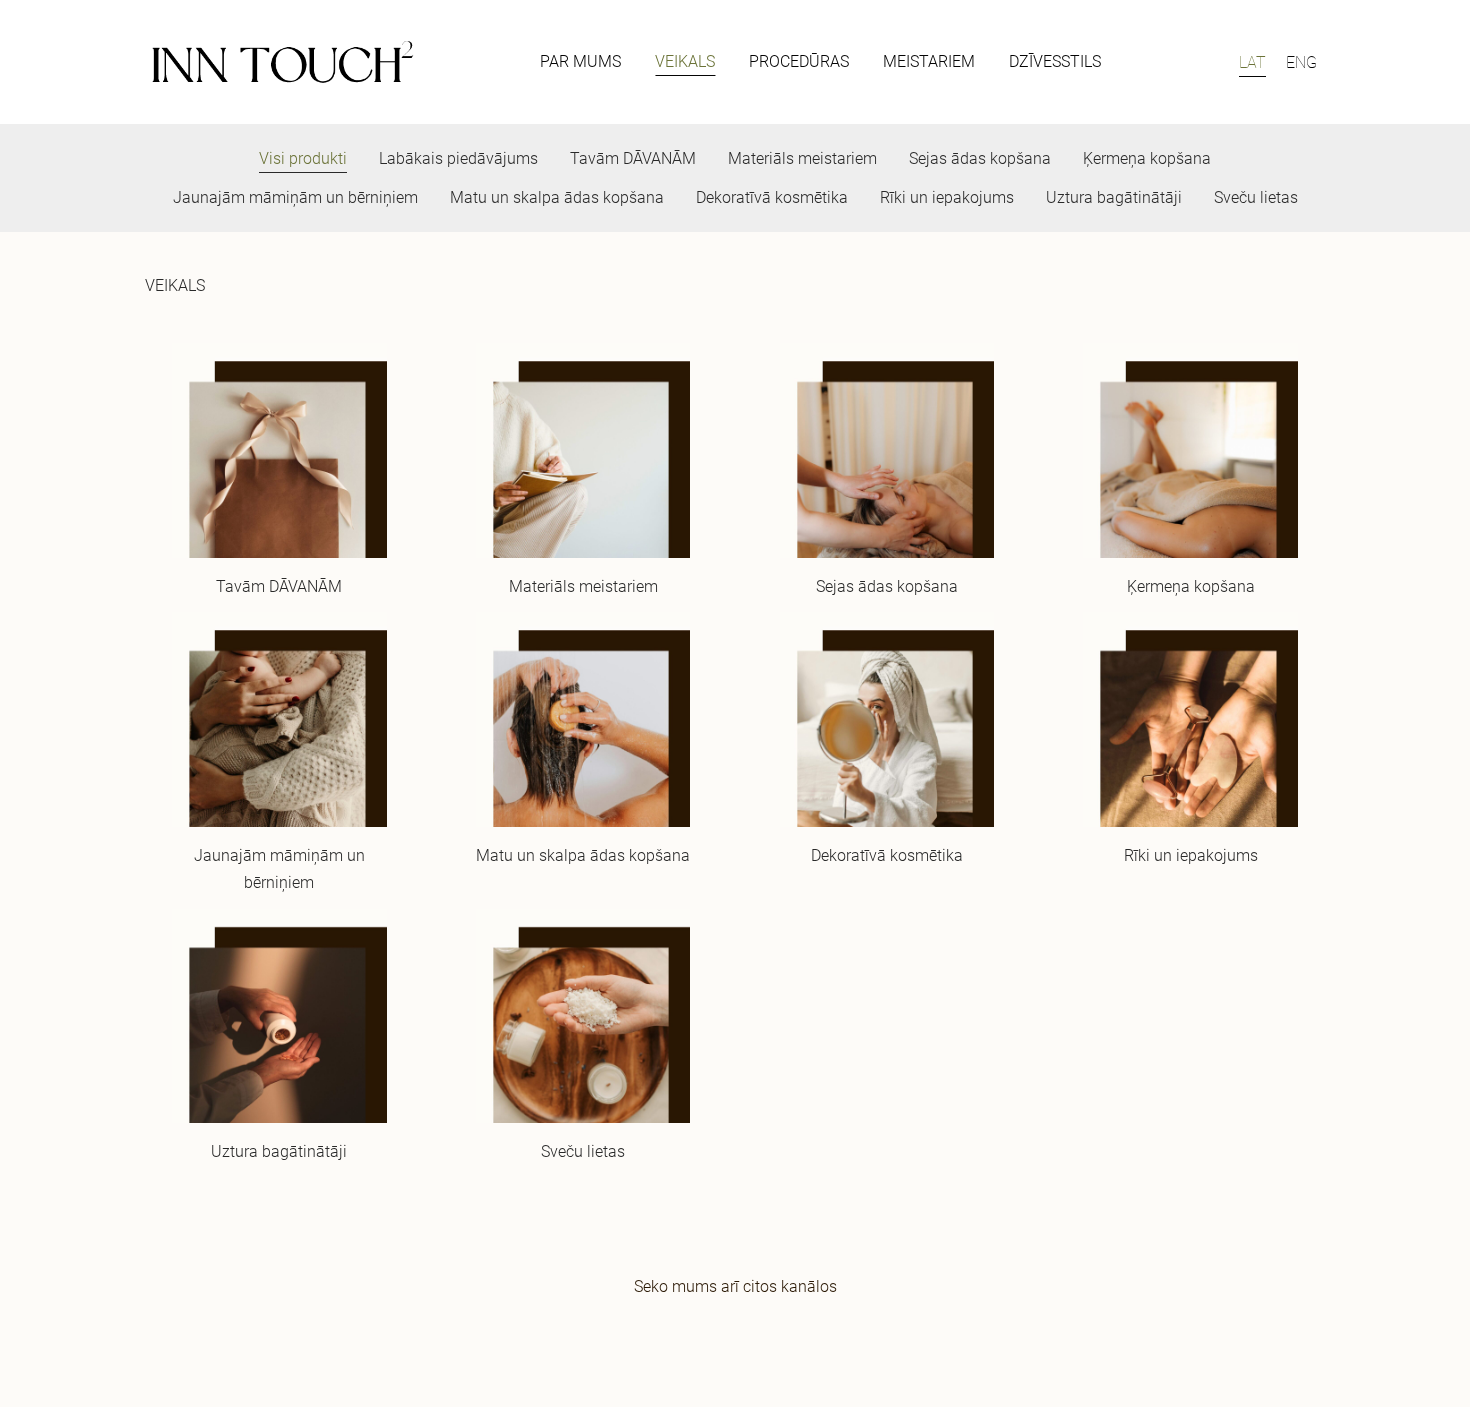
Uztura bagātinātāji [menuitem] (1114, 197)
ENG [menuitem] (1301, 62)
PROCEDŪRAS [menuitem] (799, 61)
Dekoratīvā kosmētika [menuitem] (772, 197)
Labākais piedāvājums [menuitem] (458, 158)
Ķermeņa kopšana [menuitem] (1147, 158)
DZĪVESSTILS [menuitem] (1055, 61)
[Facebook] (669, 1341)
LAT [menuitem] (1252, 62)
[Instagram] (757, 1341)
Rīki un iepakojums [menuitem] (947, 197)
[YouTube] (801, 1341)
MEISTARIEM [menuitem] (929, 61)
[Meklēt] (1163, 62)
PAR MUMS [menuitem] (580, 61)
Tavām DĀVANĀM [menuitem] (633, 158)
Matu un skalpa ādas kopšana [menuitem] (557, 197)
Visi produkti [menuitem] (303, 158)
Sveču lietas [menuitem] (1256, 197)
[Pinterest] (713, 1341)
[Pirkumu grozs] (1208, 62)
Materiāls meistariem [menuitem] (802, 158)
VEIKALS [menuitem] (685, 61)
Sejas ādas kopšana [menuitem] (980, 158)
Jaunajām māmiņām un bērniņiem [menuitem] (295, 197)
